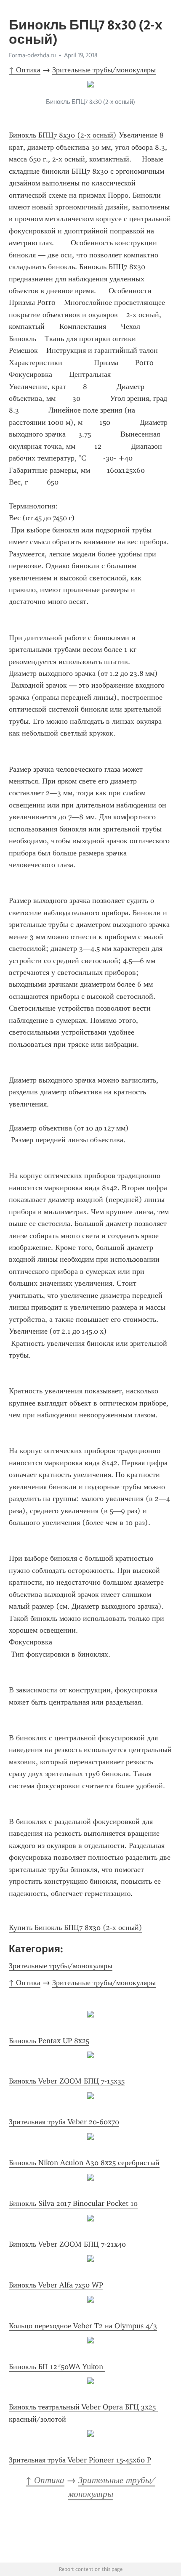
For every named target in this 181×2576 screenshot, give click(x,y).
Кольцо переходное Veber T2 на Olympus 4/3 (83, 2326)
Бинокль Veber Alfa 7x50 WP (56, 2285)
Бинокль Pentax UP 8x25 (49, 2041)
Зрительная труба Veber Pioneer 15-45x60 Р (80, 2460)
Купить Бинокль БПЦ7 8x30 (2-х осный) (76, 1927)
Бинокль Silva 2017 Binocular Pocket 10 (73, 2203)
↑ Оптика (25, 70)
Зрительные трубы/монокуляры (104, 70)
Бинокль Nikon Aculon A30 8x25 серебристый (84, 2163)
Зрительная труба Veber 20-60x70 (64, 2122)
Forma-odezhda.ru (32, 55)
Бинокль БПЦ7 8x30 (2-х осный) (63, 135)
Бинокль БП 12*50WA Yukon (57, 2367)
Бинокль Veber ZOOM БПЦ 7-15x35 (67, 2081)
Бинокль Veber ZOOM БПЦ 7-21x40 (67, 2244)
